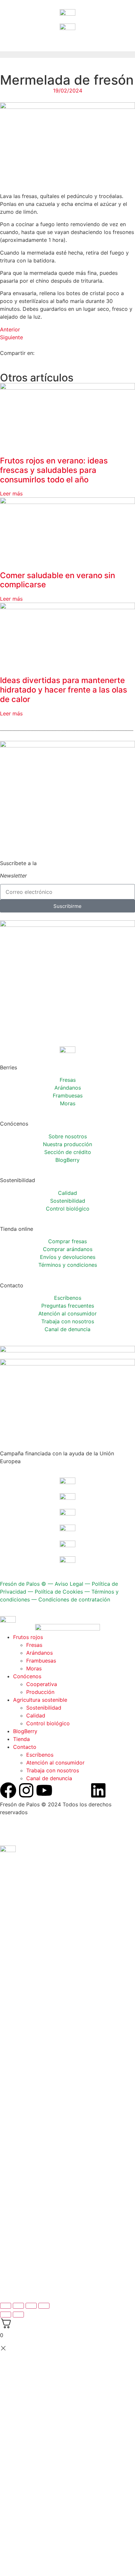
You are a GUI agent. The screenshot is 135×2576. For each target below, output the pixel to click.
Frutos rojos (28, 1637)
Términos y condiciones (68, 1265)
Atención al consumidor (67, 1313)
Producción (40, 1692)
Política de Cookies (59, 1592)
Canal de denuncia (49, 1778)
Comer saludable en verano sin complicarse (58, 580)
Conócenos (27, 1676)
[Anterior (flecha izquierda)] (6, 2315)
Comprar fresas (67, 1241)
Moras (68, 1103)
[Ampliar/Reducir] (6, 2306)
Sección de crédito (68, 1152)
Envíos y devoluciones (68, 1257)
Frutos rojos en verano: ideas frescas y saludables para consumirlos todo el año (54, 470)
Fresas (68, 1080)
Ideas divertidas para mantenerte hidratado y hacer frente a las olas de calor (64, 690)
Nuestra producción (67, 1144)
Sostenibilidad (68, 1201)
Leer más (11, 493)
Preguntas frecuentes (68, 1306)
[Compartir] (31, 2306)
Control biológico (68, 1209)
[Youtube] (44, 1790)
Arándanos (68, 1088)
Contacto (25, 1747)
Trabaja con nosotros (53, 1770)
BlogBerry (67, 1160)
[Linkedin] (98, 1790)
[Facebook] (8, 1790)
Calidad (67, 1193)
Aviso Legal (69, 1584)
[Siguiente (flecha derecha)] (18, 2315)
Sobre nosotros (68, 1136)
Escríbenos (68, 1298)
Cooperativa (42, 1684)
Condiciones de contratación (74, 1599)
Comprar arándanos (68, 1249)
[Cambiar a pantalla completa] (18, 2306)
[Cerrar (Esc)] (44, 2306)
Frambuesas (68, 1096)
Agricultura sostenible (40, 1700)
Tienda (21, 1739)
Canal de (67, 1329)
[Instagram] (26, 1790)
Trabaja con (68, 1321)
